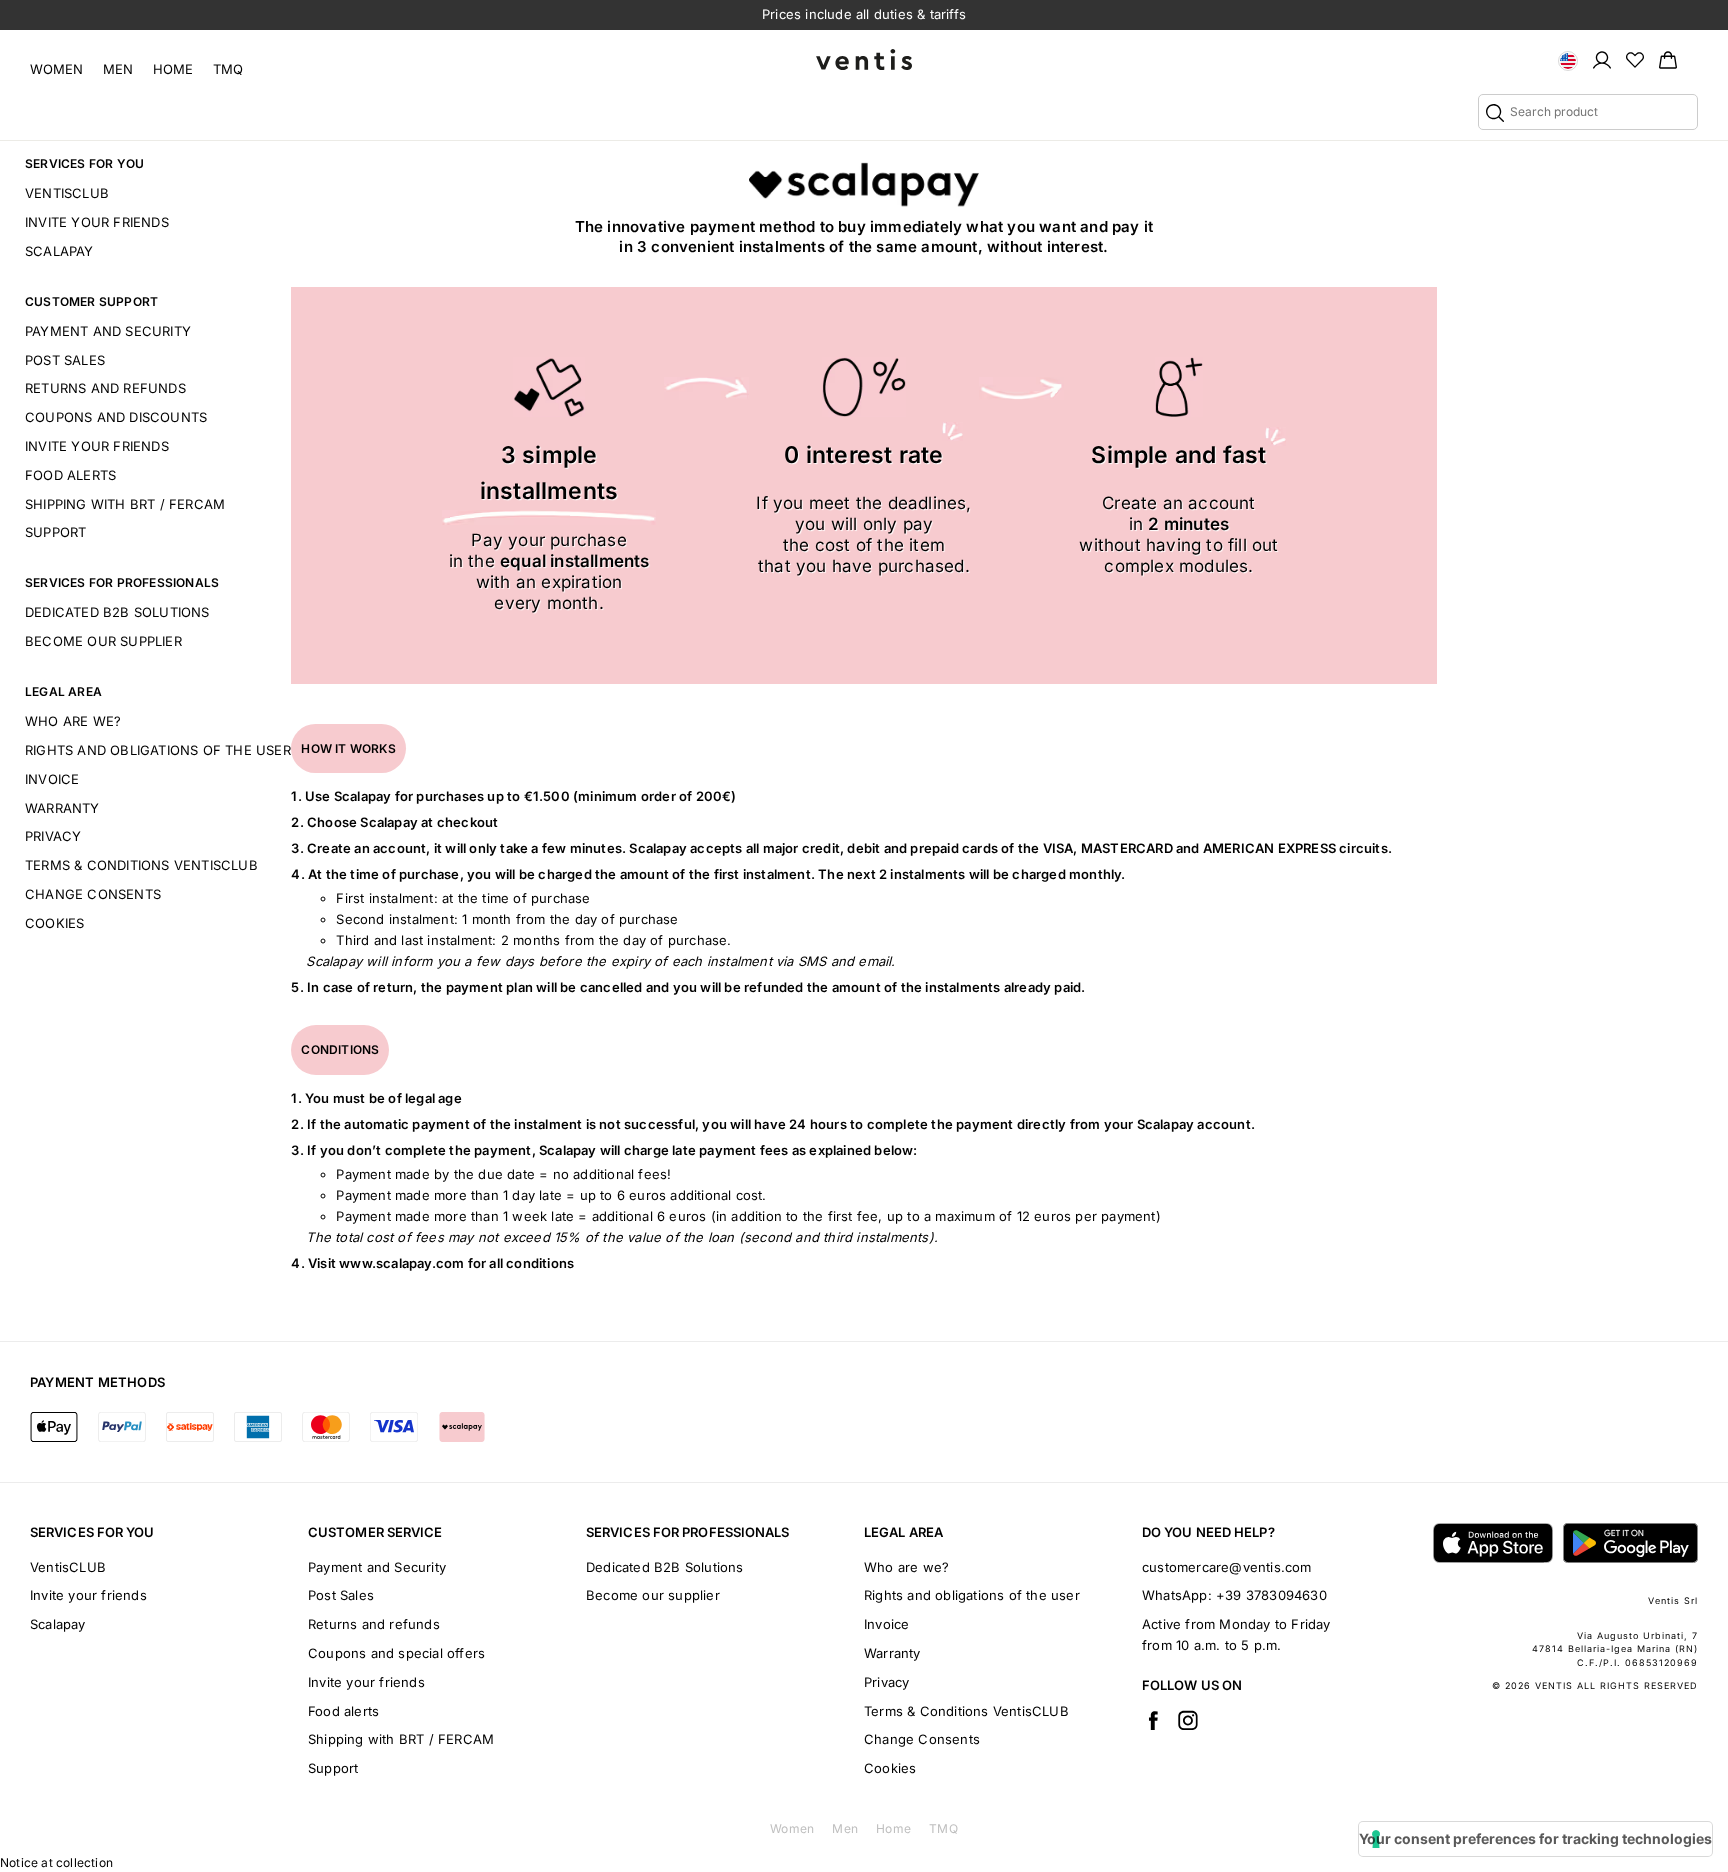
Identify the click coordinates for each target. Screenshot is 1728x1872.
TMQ (228, 69)
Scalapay (59, 251)
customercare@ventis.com (1227, 1567)
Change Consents (93, 894)
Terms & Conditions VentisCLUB (141, 865)
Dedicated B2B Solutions (117, 612)
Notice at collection (56, 1862)
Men (118, 69)
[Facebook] (1153, 1720)
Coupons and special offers (396, 1653)
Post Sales (65, 360)
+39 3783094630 (1271, 1595)
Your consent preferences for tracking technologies (1535, 1838)
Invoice (52, 779)
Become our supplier (103, 641)
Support (55, 532)
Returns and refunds (105, 388)
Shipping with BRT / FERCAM (125, 504)
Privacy (53, 836)
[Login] (1602, 59)
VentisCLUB (67, 193)
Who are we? (73, 721)
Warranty (62, 808)
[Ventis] (864, 59)
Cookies (54, 923)
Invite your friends (97, 222)
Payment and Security (108, 331)
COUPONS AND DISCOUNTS (116, 417)
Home (173, 69)
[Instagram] (1188, 1720)
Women (56, 69)
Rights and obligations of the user (158, 750)
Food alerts (70, 475)
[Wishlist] (1635, 59)
